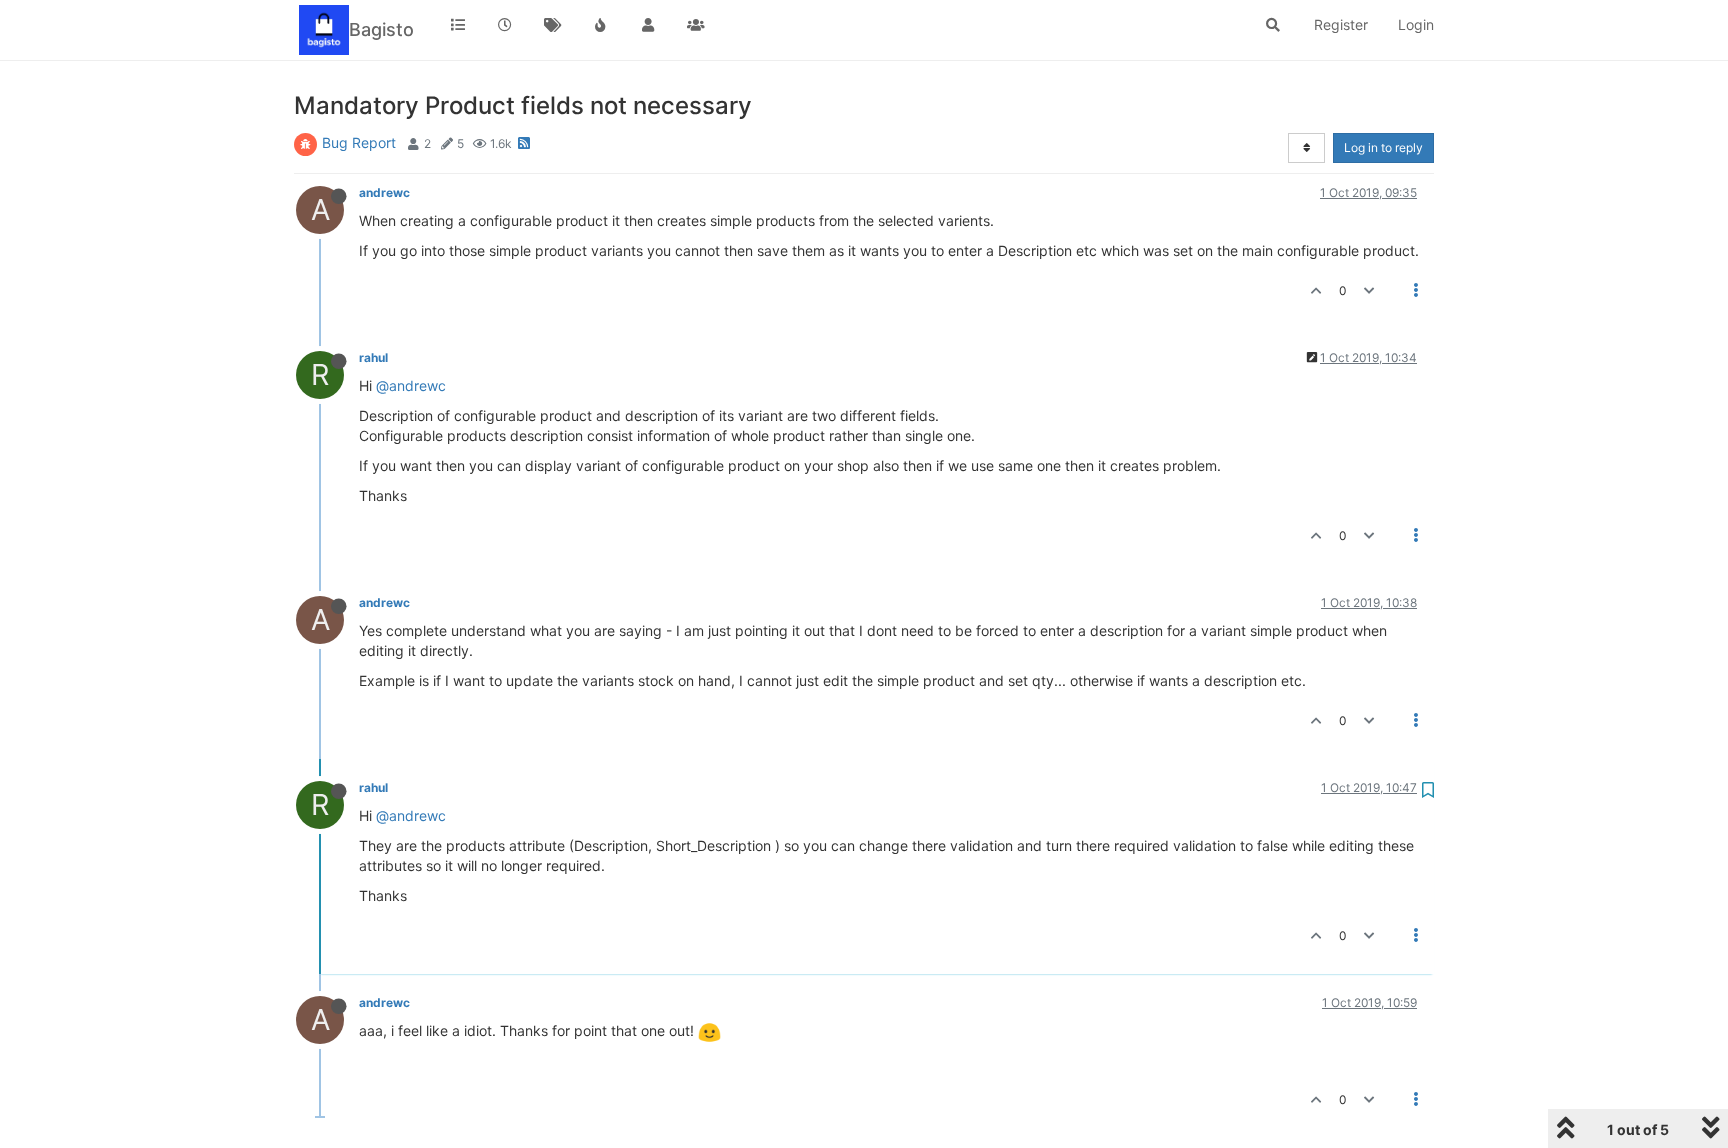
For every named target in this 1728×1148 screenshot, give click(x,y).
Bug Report (359, 142)
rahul (373, 357)
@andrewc (411, 385)
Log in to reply (1383, 147)
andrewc (384, 192)
